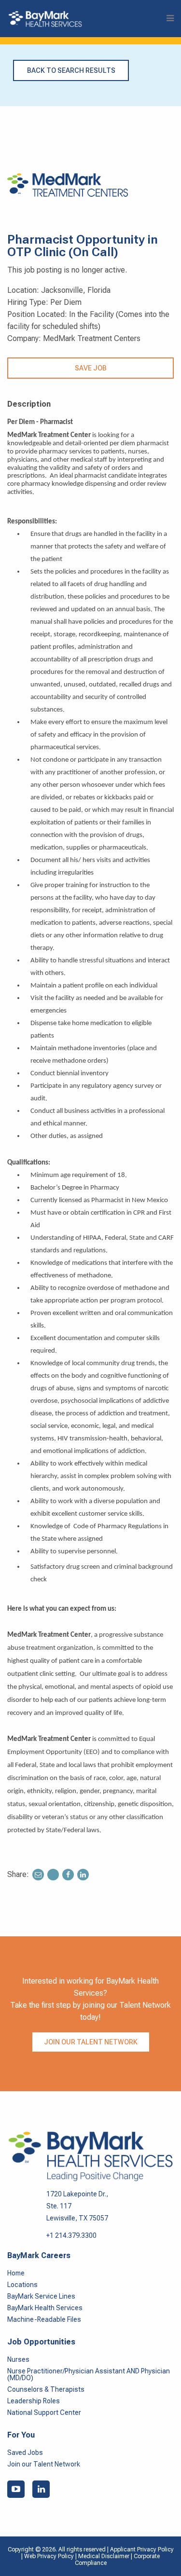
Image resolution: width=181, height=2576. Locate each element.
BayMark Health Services (45, 2308)
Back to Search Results (71, 70)
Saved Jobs (25, 2453)
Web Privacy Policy (49, 2556)
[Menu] (170, 19)
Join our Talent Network (91, 2042)
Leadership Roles (34, 2401)
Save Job (91, 368)
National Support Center (44, 2412)
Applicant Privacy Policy (142, 2549)
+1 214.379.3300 (71, 2235)
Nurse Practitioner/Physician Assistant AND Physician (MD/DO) (89, 2374)
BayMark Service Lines (41, 2296)
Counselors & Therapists (46, 2389)
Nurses (18, 2359)
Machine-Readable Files (44, 2319)
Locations (22, 2285)
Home (16, 2273)
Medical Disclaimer (104, 2556)
